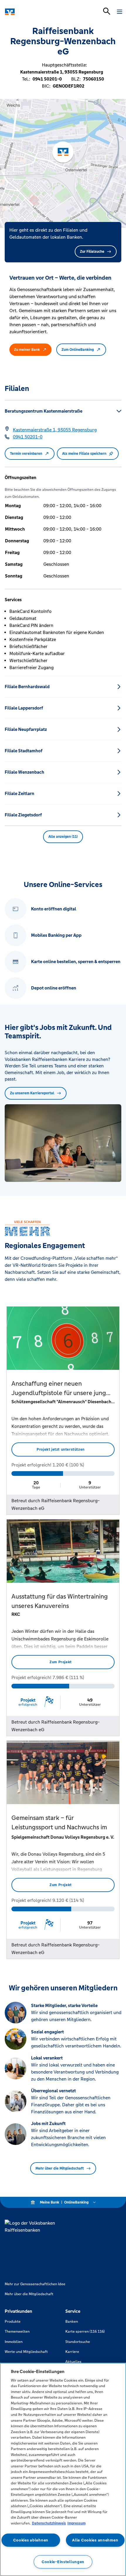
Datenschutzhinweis (49, 2523)
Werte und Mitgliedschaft (26, 2352)
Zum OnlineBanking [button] (78, 350)
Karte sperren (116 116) (85, 2331)
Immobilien (14, 2342)
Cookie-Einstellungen (63, 2562)
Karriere (72, 2352)
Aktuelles (73, 2362)
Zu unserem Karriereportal (32, 1093)
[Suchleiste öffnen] (107, 11)
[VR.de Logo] (30, 12)
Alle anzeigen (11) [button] (63, 837)
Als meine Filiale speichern (84, 454)
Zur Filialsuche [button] (92, 252)
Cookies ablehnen (31, 2540)
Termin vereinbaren (26, 454)
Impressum (76, 2523)
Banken (72, 2322)
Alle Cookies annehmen (95, 2540)
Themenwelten (17, 2331)
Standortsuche (78, 2342)
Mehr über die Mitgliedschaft (60, 2168)
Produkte (13, 2322)
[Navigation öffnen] (120, 12)
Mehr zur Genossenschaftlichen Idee (35, 2284)
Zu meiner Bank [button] (27, 350)
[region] (63, 2469)
